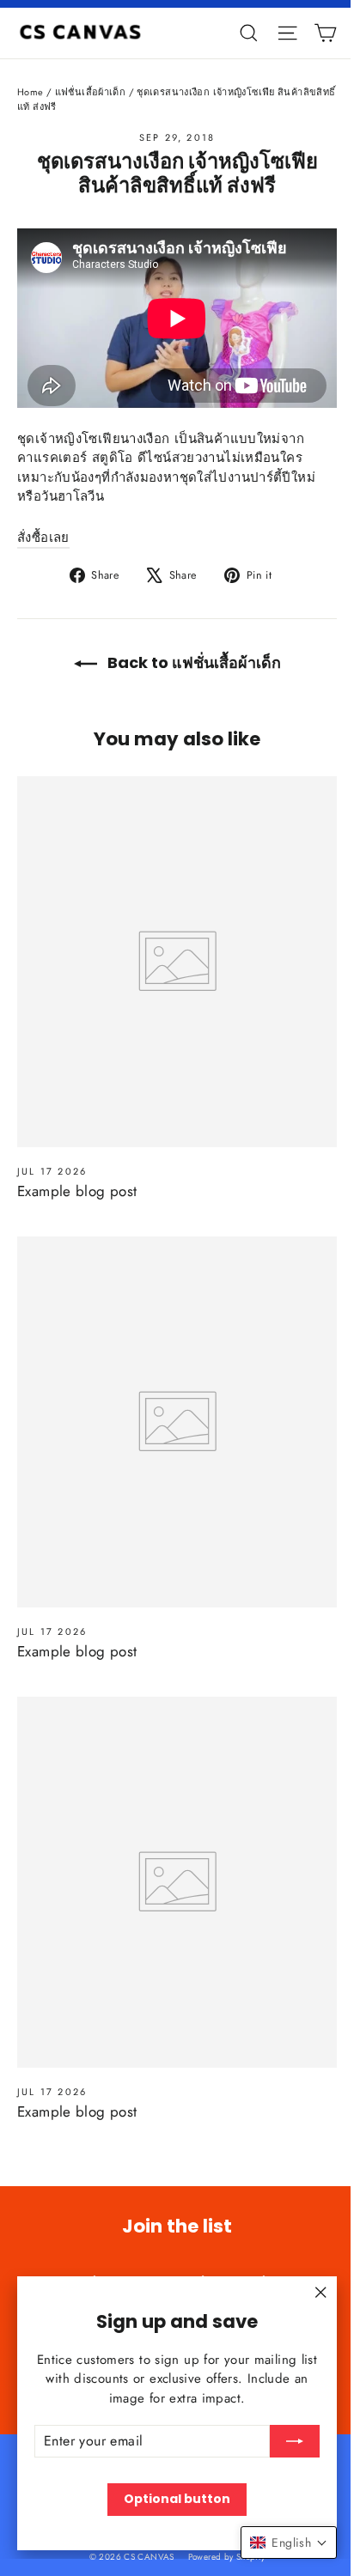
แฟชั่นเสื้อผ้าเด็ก (91, 92)
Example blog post (77, 1191)
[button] (289, 2543)
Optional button (177, 2499)
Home (31, 92)
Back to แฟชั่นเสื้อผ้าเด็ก (192, 662)
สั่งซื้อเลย (43, 538)
